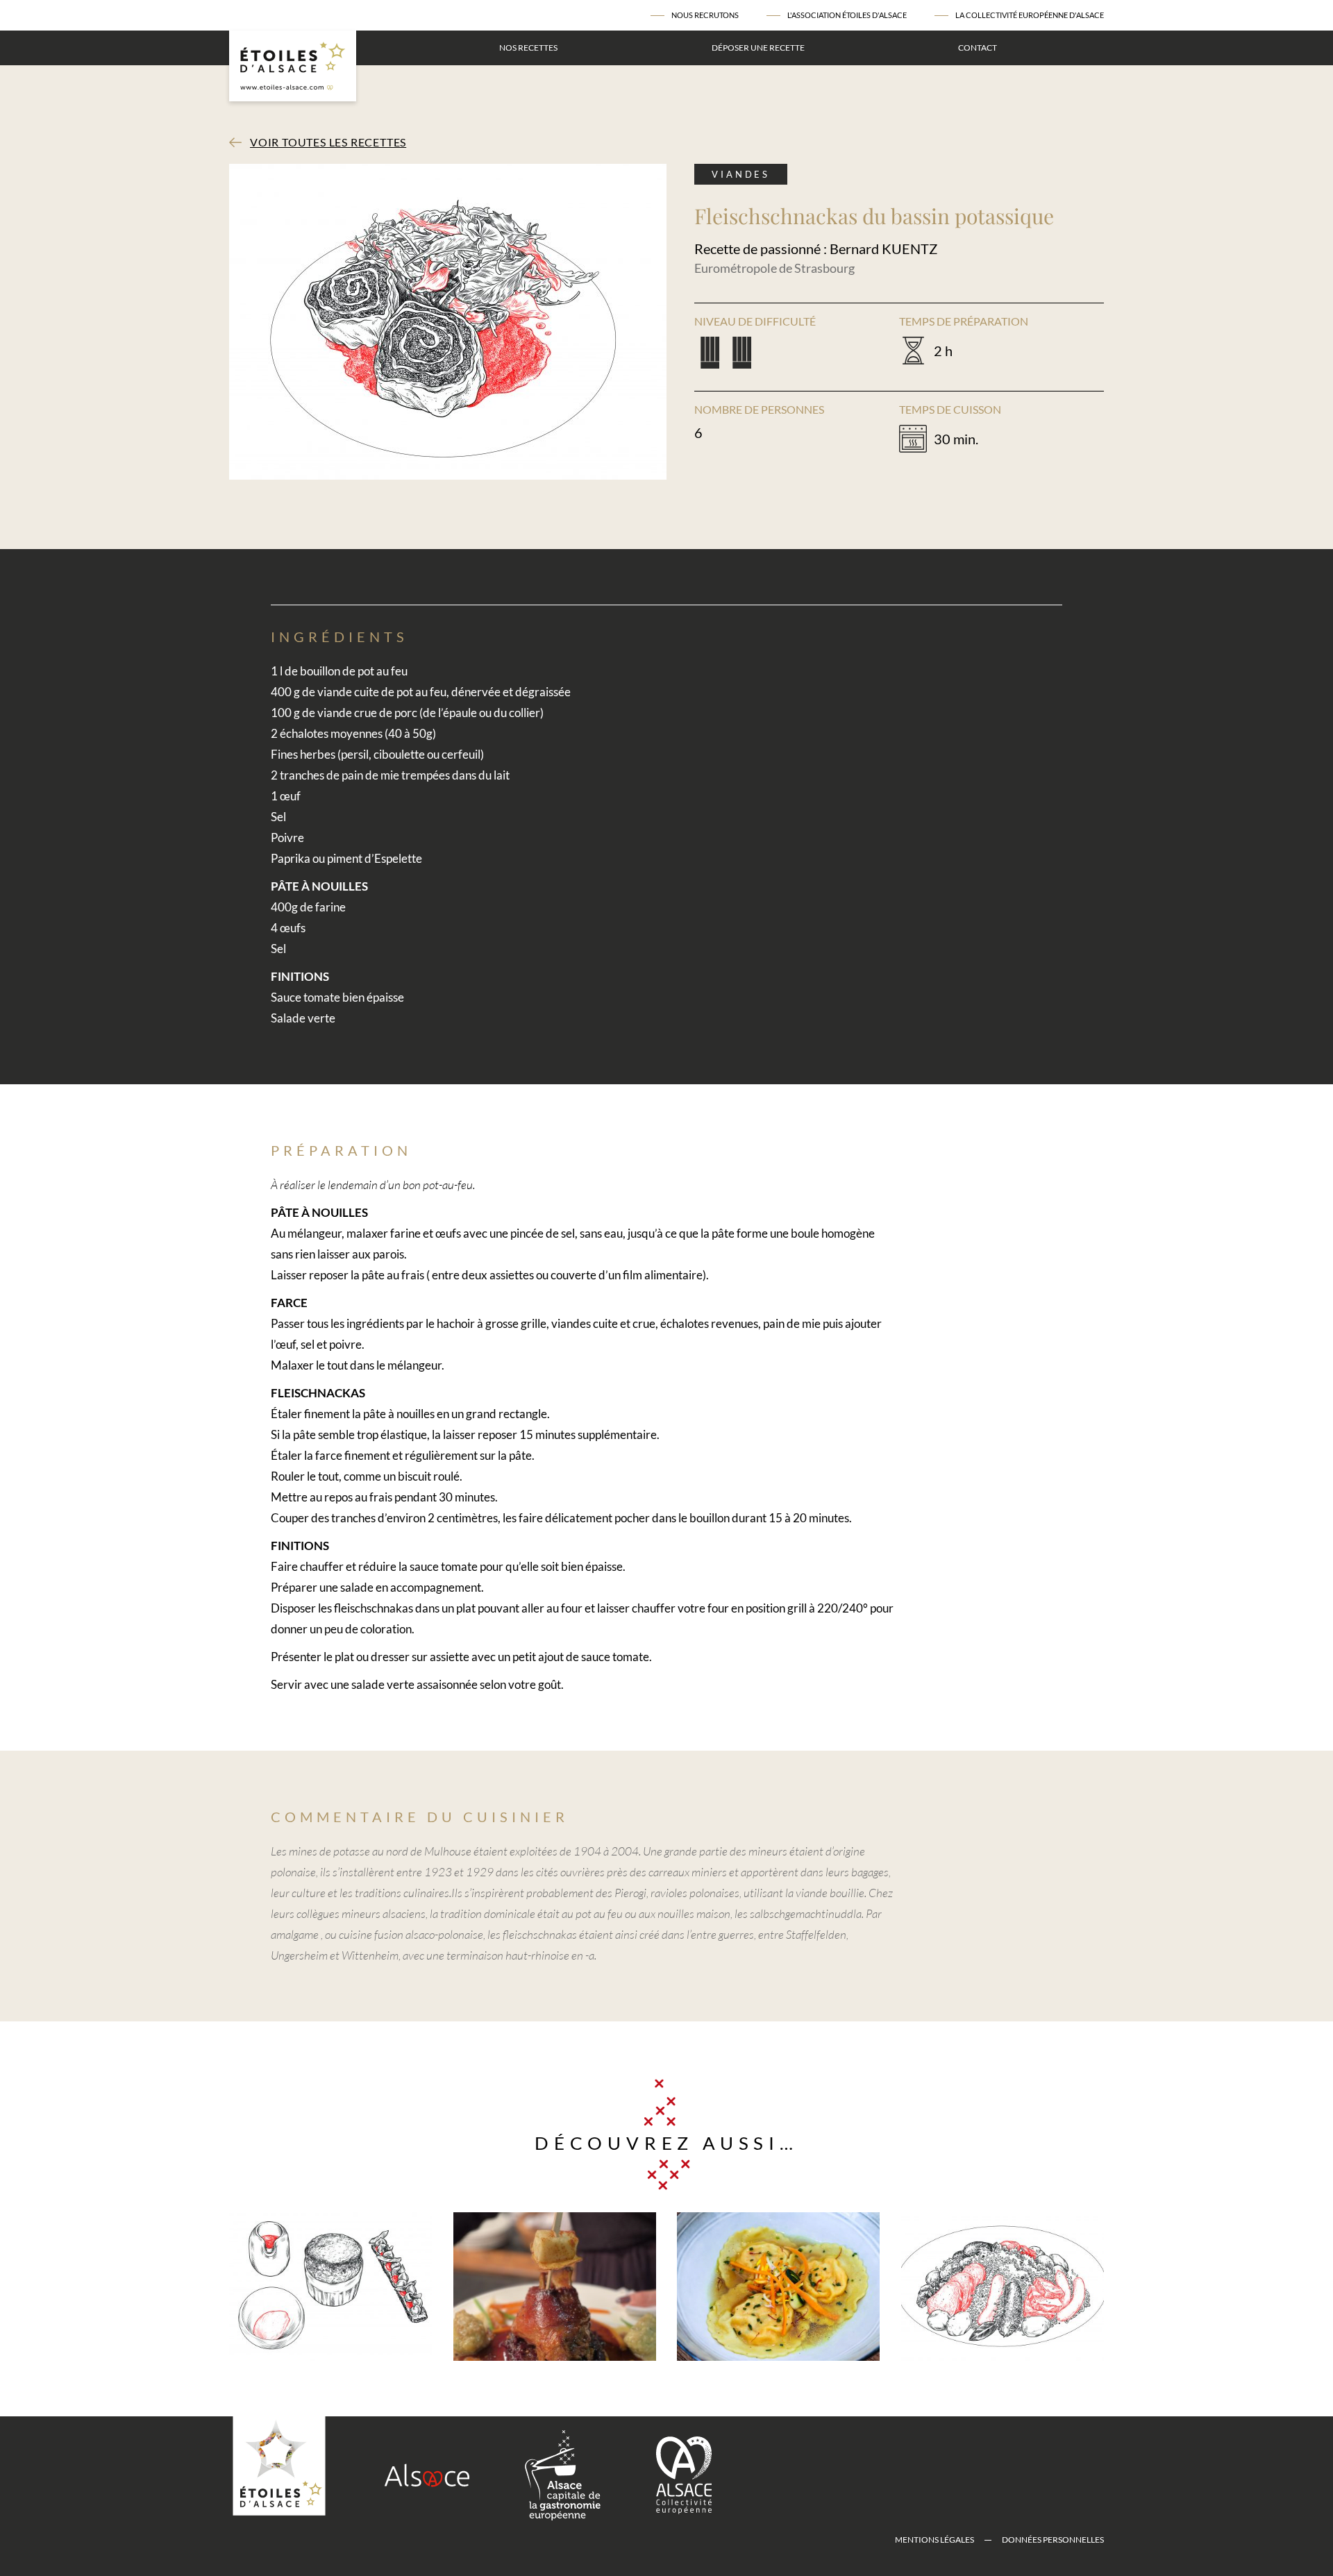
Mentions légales (934, 2540)
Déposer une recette (758, 48)
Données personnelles (1053, 2540)
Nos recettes (528, 48)
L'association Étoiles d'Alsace (847, 15)
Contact (978, 48)
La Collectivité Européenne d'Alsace (1030, 15)
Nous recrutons (705, 15)
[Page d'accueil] (293, 66)
